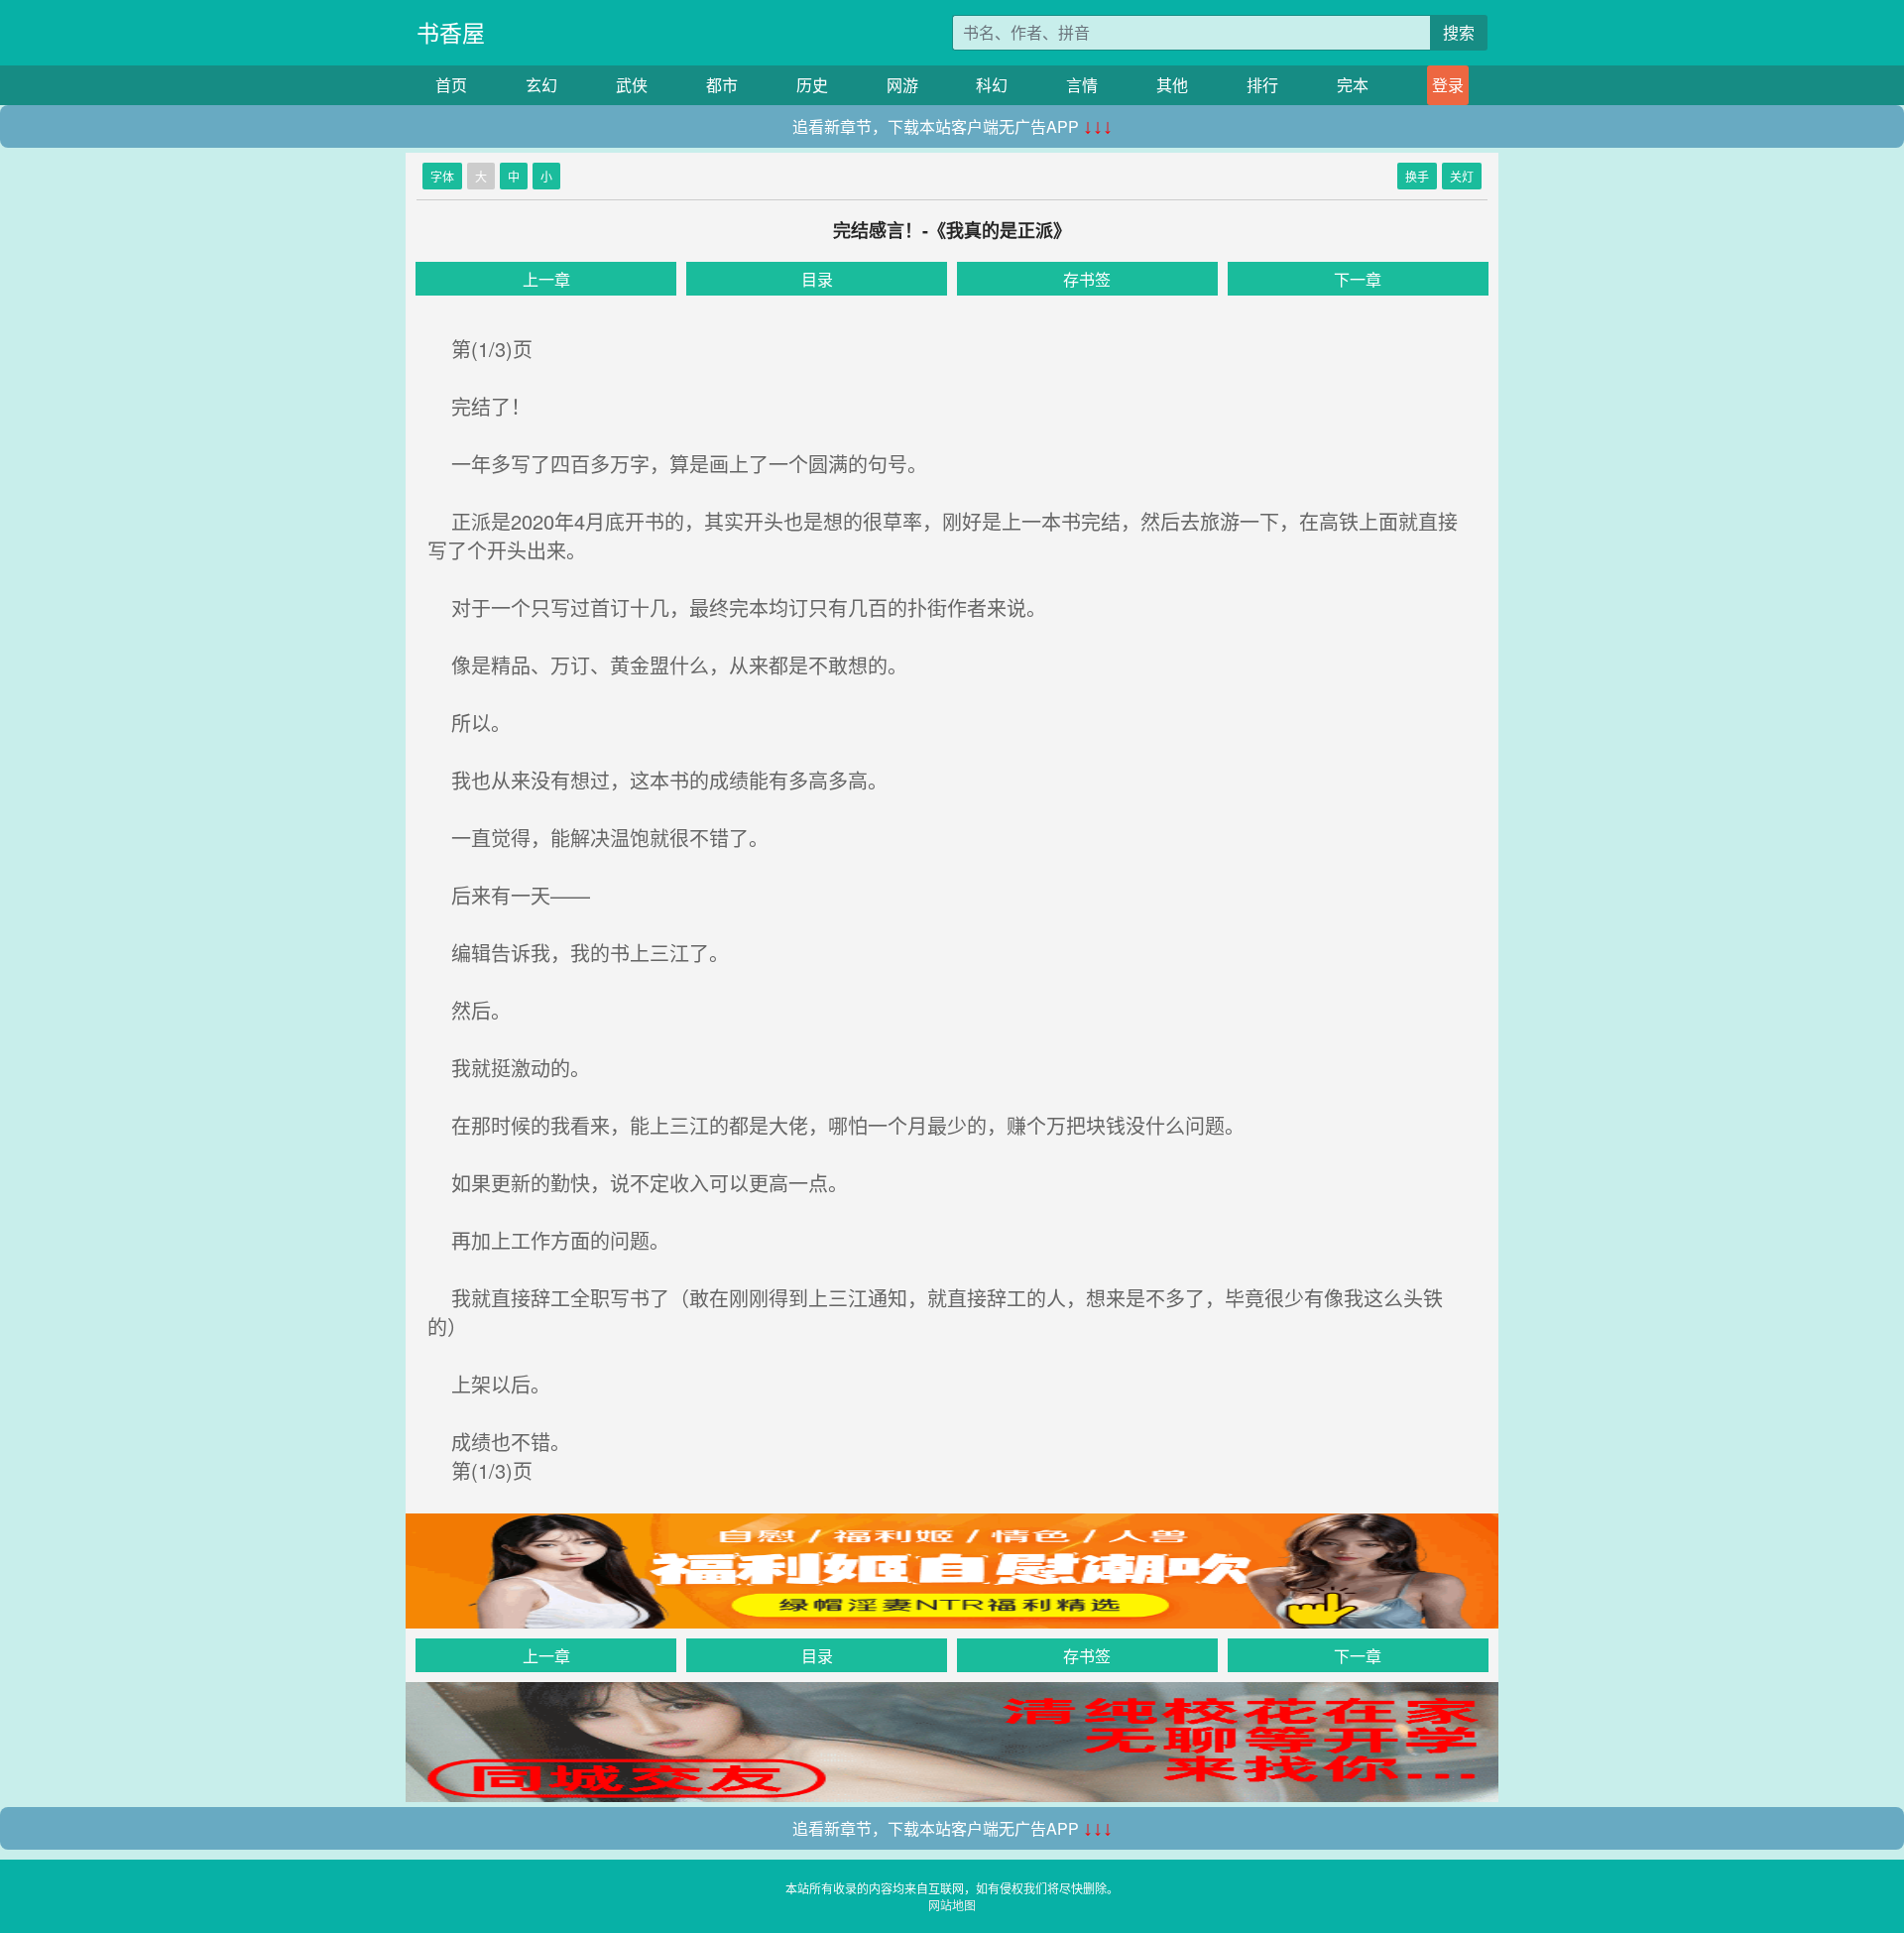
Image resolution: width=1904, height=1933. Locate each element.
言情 (1082, 85)
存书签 (1087, 279)
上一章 (546, 279)
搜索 (1459, 32)
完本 (1353, 85)
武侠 (632, 85)
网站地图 (952, 1905)
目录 (817, 279)
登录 (1448, 85)
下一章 (1358, 279)
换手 (1417, 176)
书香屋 (451, 32)
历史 (812, 85)
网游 (902, 85)
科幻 (992, 85)
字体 (442, 176)
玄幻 (541, 85)
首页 (451, 85)
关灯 (1462, 176)
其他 (1172, 85)
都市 (722, 85)
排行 (1262, 85)
